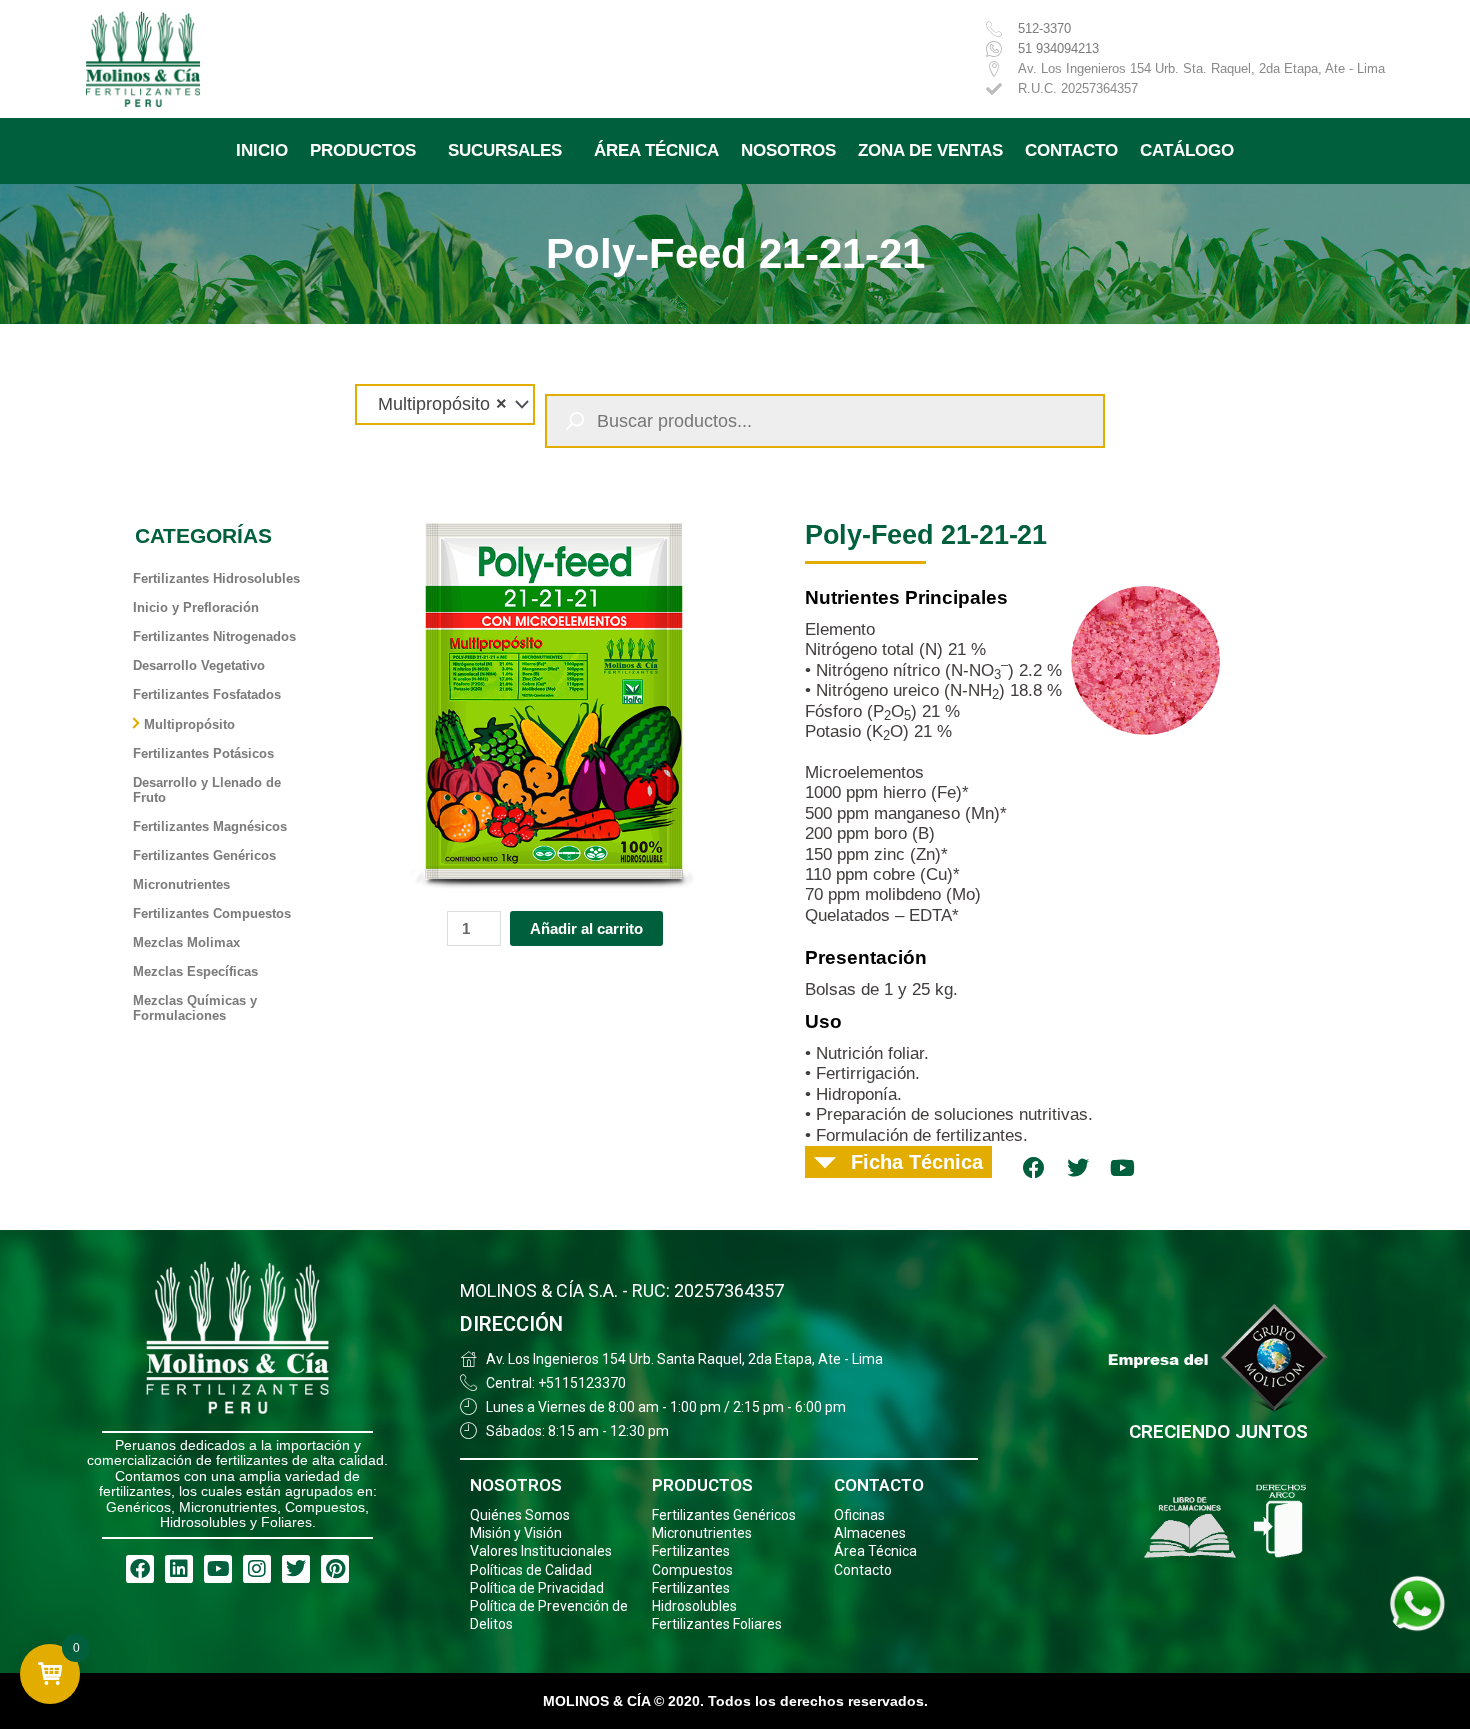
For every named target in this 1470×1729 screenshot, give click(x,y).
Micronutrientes (181, 884)
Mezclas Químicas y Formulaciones (195, 1008)
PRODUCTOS (363, 150)
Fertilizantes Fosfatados (207, 694)
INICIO (262, 150)
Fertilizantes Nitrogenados (214, 636)
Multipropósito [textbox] (435, 404)
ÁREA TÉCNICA (656, 150)
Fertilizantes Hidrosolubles (216, 578)
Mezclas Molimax (186, 942)
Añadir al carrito (586, 928)
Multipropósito (189, 724)
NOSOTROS (788, 150)
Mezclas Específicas (195, 971)
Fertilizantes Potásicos (203, 753)
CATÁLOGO (1187, 150)
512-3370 (1044, 28)
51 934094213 (1058, 48)
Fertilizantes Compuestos (212, 913)
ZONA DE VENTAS (930, 150)
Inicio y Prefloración (196, 607)
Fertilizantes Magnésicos (210, 826)
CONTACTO (1071, 150)
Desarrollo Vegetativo (199, 665)
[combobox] (445, 404)
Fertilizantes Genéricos (204, 855)
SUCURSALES (505, 150)
